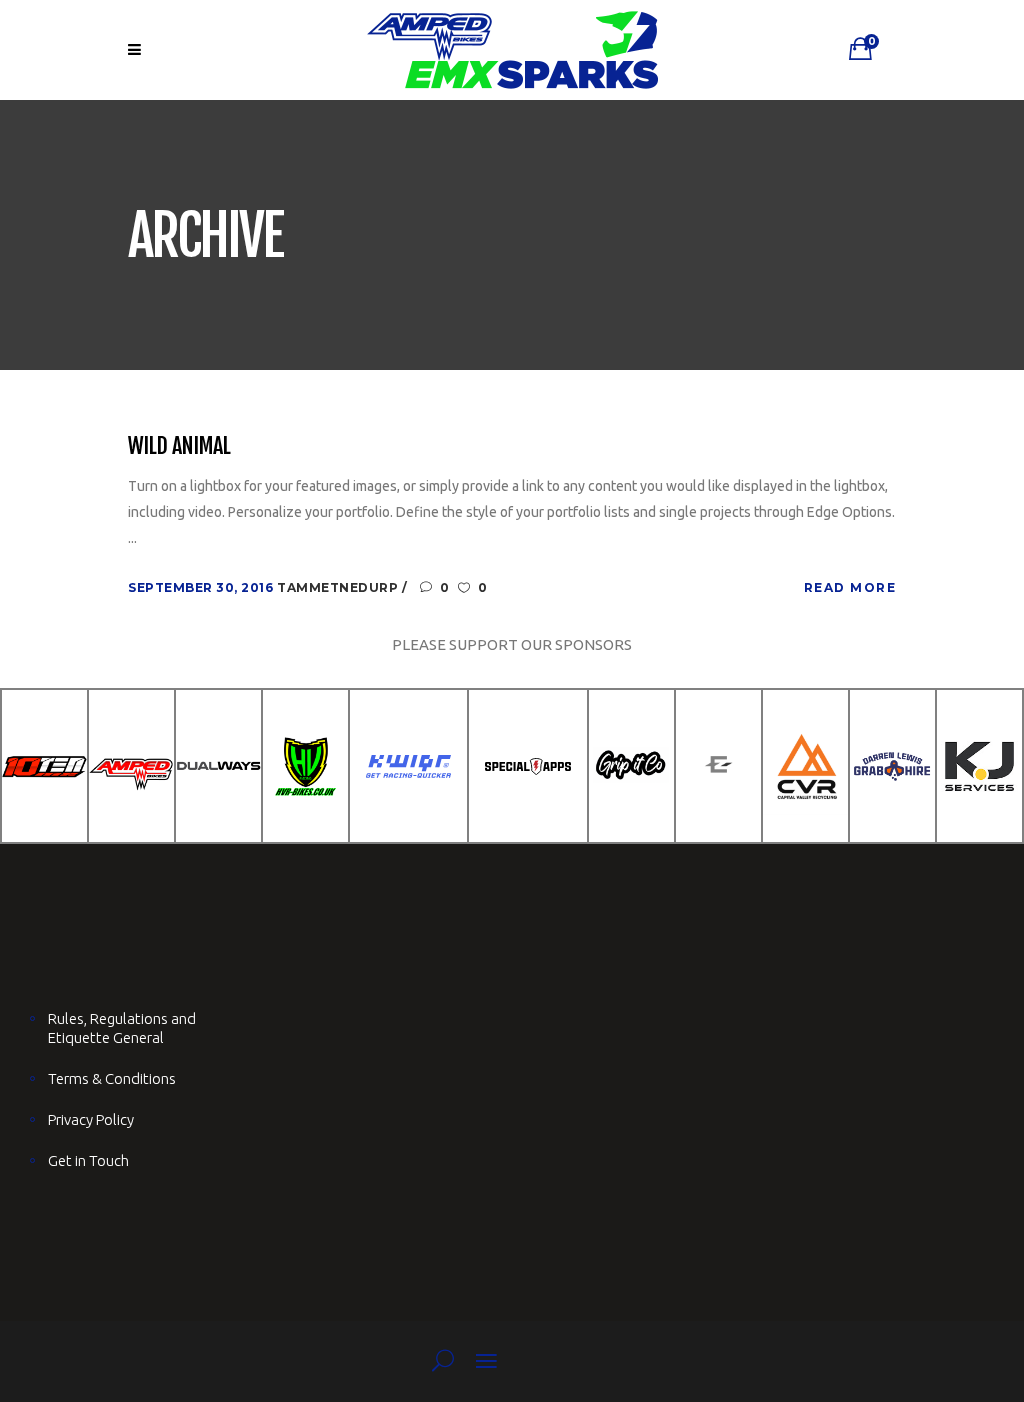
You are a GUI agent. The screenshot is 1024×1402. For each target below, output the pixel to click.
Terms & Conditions (112, 1078)
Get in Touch (88, 1160)
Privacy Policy (91, 1119)
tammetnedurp (339, 587)
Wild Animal (179, 445)
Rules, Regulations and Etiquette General (122, 1028)
